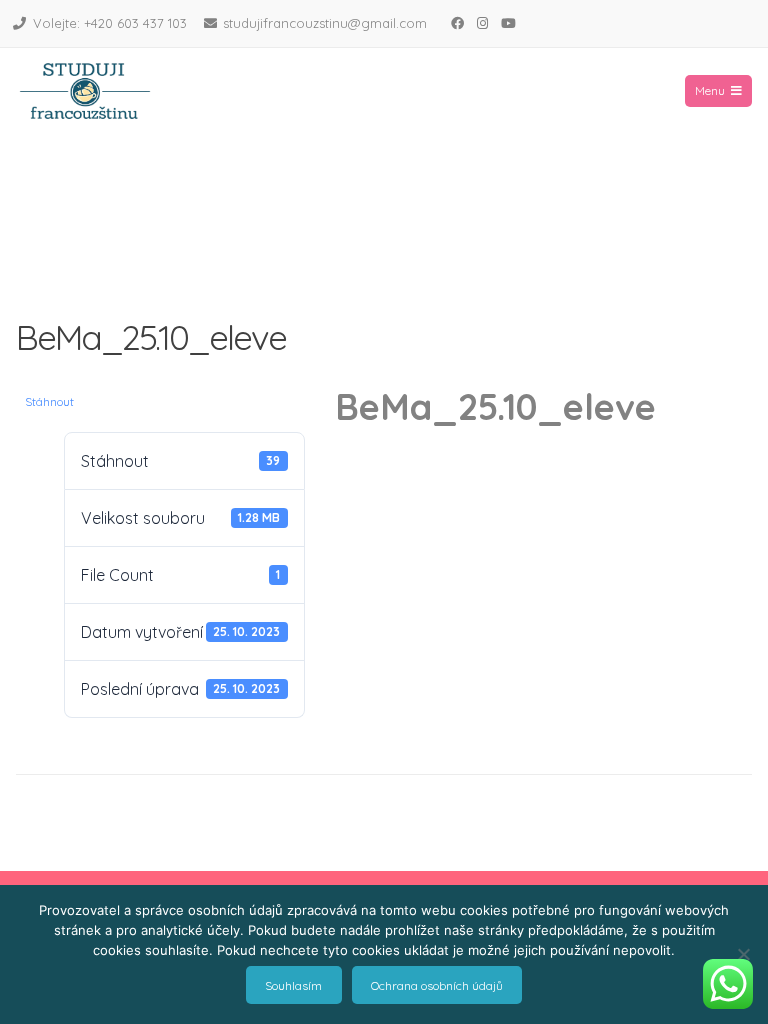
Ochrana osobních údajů (437, 985)
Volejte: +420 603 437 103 (110, 23)
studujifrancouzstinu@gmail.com (325, 23)
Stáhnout (49, 401)
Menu (710, 90)
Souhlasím (293, 985)
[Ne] (743, 954)
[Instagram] (482, 23)
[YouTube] (508, 23)
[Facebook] (457, 23)
